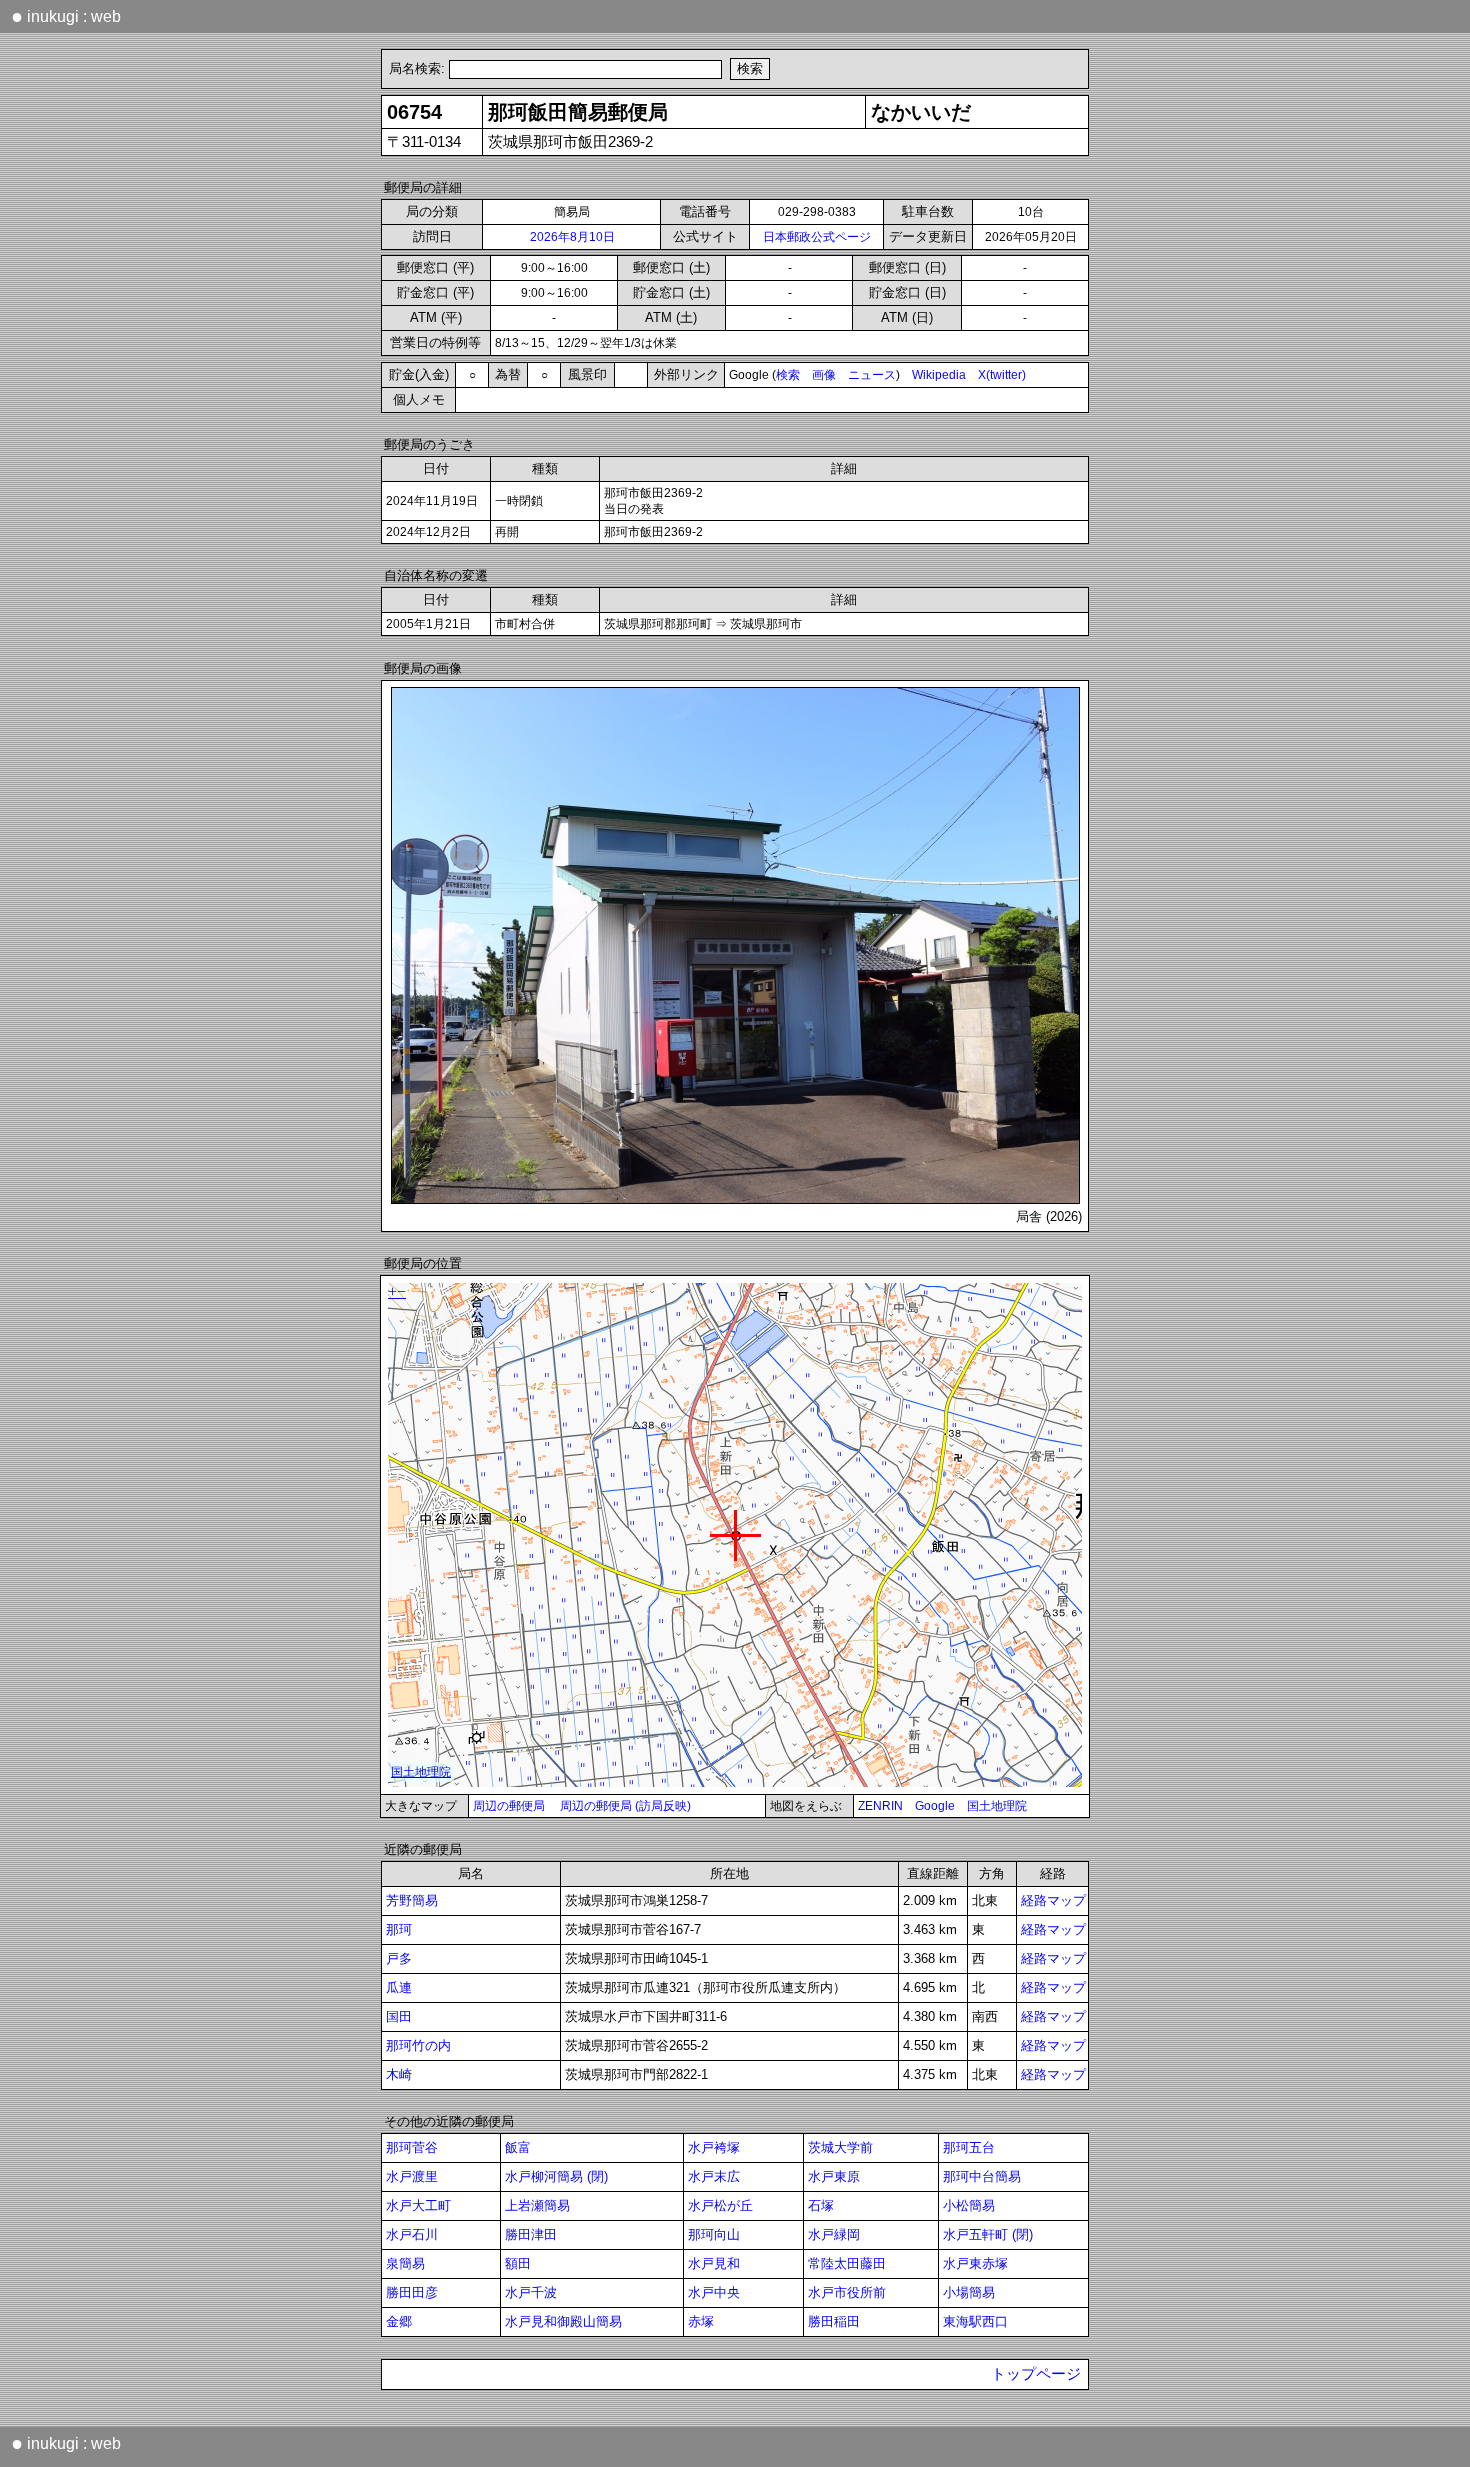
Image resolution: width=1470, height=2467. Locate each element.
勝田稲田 (834, 2321)
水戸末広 (714, 2176)
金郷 (399, 2321)
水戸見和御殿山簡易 (563, 2321)
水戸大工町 (418, 2205)
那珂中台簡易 (982, 2176)
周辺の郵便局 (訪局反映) (625, 1806)
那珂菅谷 (412, 2147)
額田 (518, 2263)
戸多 (399, 1958)
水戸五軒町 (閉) (988, 2234)
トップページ (1036, 2374)
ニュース (872, 375)
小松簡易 (969, 2205)
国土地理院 (997, 1806)
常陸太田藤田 (847, 2263)
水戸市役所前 (847, 2292)
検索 (788, 375)
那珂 (399, 1929)
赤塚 (701, 2321)
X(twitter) (1002, 375)
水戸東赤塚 (975, 2263)
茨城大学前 (840, 2147)
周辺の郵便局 (509, 1806)
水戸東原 (834, 2176)
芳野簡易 (412, 1900)
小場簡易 (969, 2292)
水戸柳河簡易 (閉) (556, 2176)
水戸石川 (412, 2234)
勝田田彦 (412, 2292)
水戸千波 (531, 2292)
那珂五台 (969, 2147)
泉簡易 (405, 2263)
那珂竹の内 (418, 2045)
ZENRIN (880, 1806)
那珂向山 (714, 2234)
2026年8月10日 (572, 237)
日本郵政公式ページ (817, 237)
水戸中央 (714, 2292)
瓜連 (399, 1987)
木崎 (399, 2074)
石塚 (821, 2205)
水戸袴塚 (714, 2147)
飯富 (518, 2147)
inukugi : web (66, 16)
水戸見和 (714, 2263)
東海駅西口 (975, 2321)
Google (935, 1806)
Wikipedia (939, 375)
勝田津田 (531, 2234)
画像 (824, 375)
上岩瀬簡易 (537, 2205)
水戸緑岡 (834, 2234)
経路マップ (1053, 1900)
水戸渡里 (412, 2176)
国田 (399, 2016)
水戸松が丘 (720, 2205)
